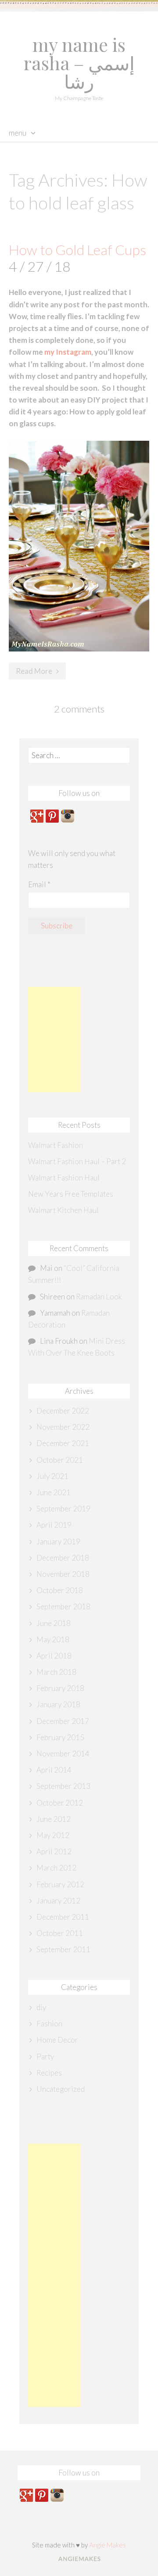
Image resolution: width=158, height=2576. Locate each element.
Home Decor (57, 2040)
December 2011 (63, 1917)
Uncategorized (61, 2089)
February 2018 (60, 1688)
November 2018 (63, 1574)
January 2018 (58, 1704)
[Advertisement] (54, 1040)
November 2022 (63, 1427)
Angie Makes (108, 2545)
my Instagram (68, 352)
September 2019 (63, 1509)
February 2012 (60, 1884)
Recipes (49, 2073)
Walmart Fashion (56, 1145)
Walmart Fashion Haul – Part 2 (77, 1161)
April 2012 (54, 1851)
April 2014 (54, 1770)
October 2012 (60, 1803)
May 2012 (53, 1835)
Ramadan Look (99, 1297)
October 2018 (60, 1590)
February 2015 (60, 1737)
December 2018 (63, 1558)
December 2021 (63, 1443)
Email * (39, 884)
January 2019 (58, 1542)
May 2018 (53, 1639)
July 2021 (52, 1476)
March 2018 (56, 1672)
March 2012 (56, 1868)
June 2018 (54, 1623)
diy (41, 2007)
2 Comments (79, 709)
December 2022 (63, 1411)
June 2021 (54, 1492)
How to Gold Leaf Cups (77, 250)
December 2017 (63, 1721)
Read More (34, 671)
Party (45, 2056)
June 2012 (54, 1819)
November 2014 (63, 1754)
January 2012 (58, 1901)
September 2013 (63, 1786)
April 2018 (54, 1656)
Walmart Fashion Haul (64, 1178)
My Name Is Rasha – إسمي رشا (79, 63)
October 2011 (60, 1933)
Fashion (49, 2024)
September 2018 (63, 1606)
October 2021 (60, 1460)
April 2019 (54, 1525)
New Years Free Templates (71, 1194)
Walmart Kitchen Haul (63, 1210)
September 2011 (63, 1949)
